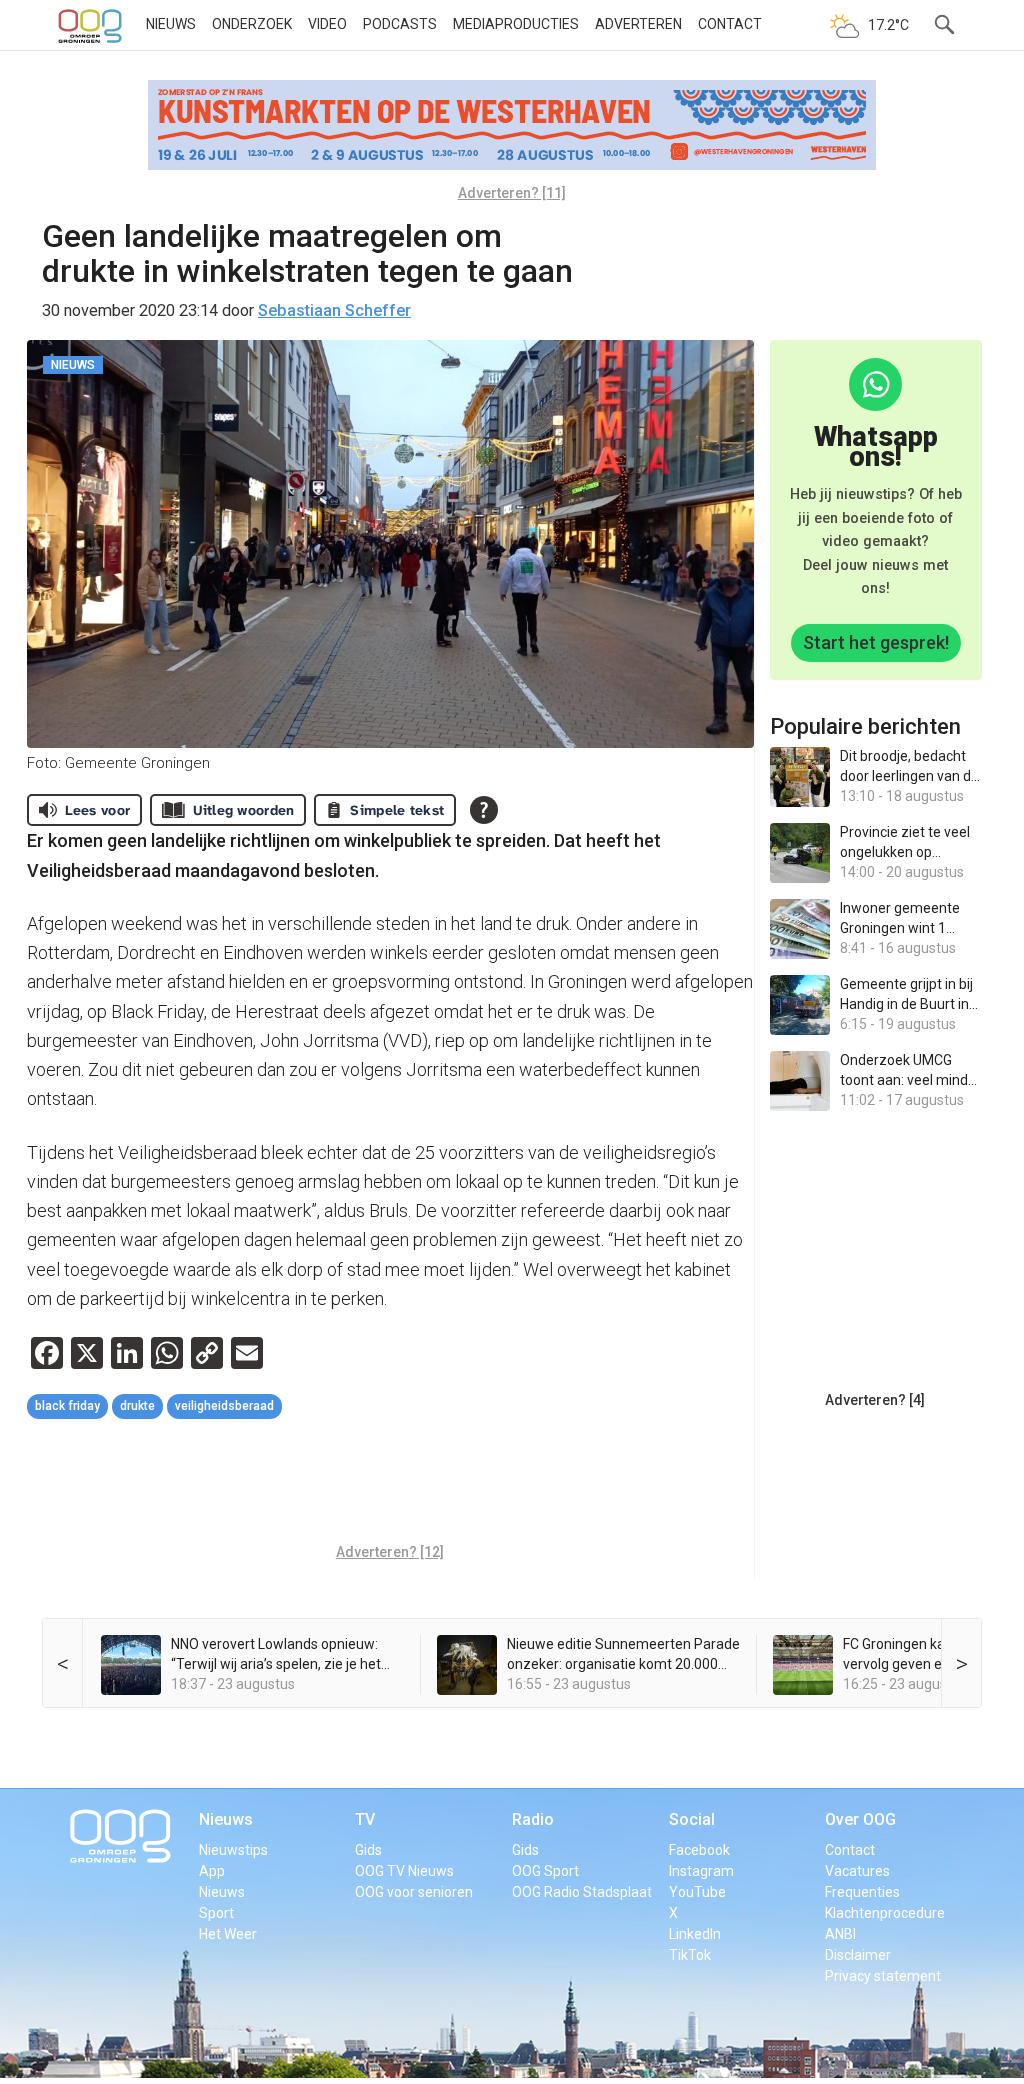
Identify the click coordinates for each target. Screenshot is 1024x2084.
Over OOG (860, 1819)
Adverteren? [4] (875, 1400)
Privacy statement (883, 1976)
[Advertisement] (391, 1484)
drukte (137, 1406)
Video (327, 24)
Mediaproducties (516, 24)
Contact (730, 24)
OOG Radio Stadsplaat (582, 1892)
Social (692, 1819)
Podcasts (400, 24)
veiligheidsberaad (224, 1406)
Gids (368, 1850)
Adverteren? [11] (512, 193)
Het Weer (228, 1934)
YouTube (697, 1892)
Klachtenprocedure (885, 1913)
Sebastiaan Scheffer (334, 310)
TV (365, 1819)
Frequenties (862, 1892)
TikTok (690, 1955)
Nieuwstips (233, 1850)
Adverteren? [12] (390, 1552)
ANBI (840, 1934)
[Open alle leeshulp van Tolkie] (484, 810)
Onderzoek (252, 24)
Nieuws (171, 24)
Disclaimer (858, 1955)
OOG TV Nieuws (404, 1871)
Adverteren (638, 24)
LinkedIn (695, 1934)
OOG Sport (545, 1871)
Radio (533, 1819)
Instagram (701, 1871)
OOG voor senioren (414, 1892)
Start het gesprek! (876, 642)
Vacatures (857, 1871)
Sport (216, 1913)
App (212, 1871)
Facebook (699, 1850)
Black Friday (67, 1406)
